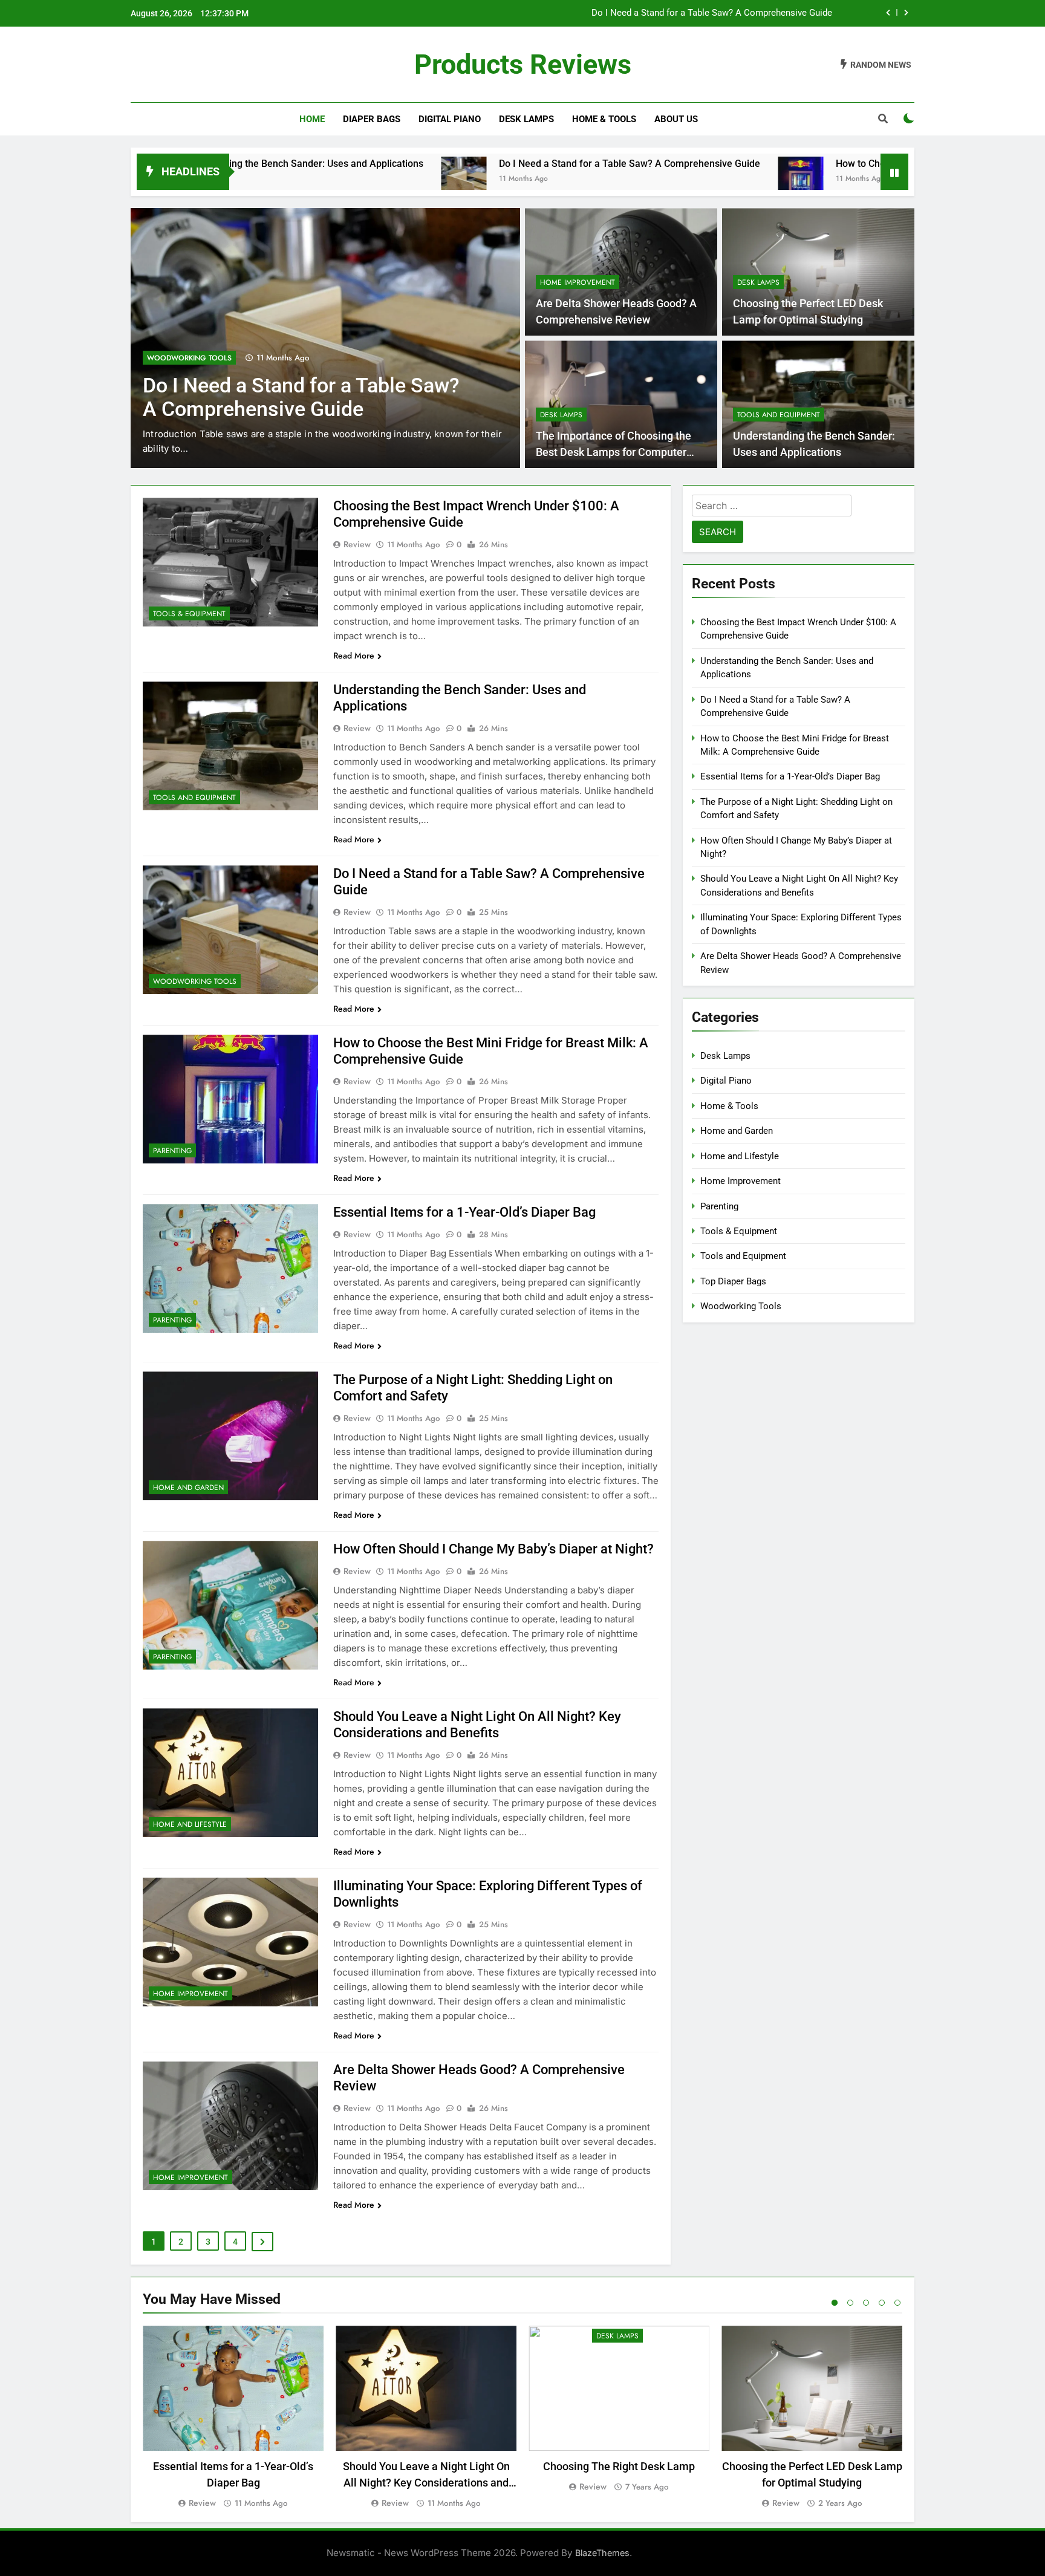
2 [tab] (850, 2303)
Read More (354, 655)
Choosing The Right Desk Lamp (619, 2466)
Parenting (167, 358)
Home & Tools (604, 119)
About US (676, 119)
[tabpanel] (233, 2418)
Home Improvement (578, 282)
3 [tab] (866, 2303)
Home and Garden (188, 1488)
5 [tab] (897, 2303)
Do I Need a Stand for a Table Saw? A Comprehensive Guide (484, 164)
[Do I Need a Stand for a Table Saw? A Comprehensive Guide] (318, 179)
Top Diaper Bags (733, 1281)
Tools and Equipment (779, 415)
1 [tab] (835, 2303)
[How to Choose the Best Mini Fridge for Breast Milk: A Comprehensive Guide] (655, 179)
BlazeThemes (602, 2553)
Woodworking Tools (195, 981)
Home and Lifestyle (190, 1824)
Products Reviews (523, 64)
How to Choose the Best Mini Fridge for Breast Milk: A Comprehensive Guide (677, 13)
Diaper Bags (372, 119)
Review (357, 544)
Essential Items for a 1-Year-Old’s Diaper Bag (464, 1212)
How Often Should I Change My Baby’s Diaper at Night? (493, 1549)
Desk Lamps (526, 119)
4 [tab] (882, 2303)
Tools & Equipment (189, 614)
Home (312, 119)
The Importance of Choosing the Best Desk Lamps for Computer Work (614, 452)
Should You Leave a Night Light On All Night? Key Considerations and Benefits (426, 2483)
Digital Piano (450, 119)
